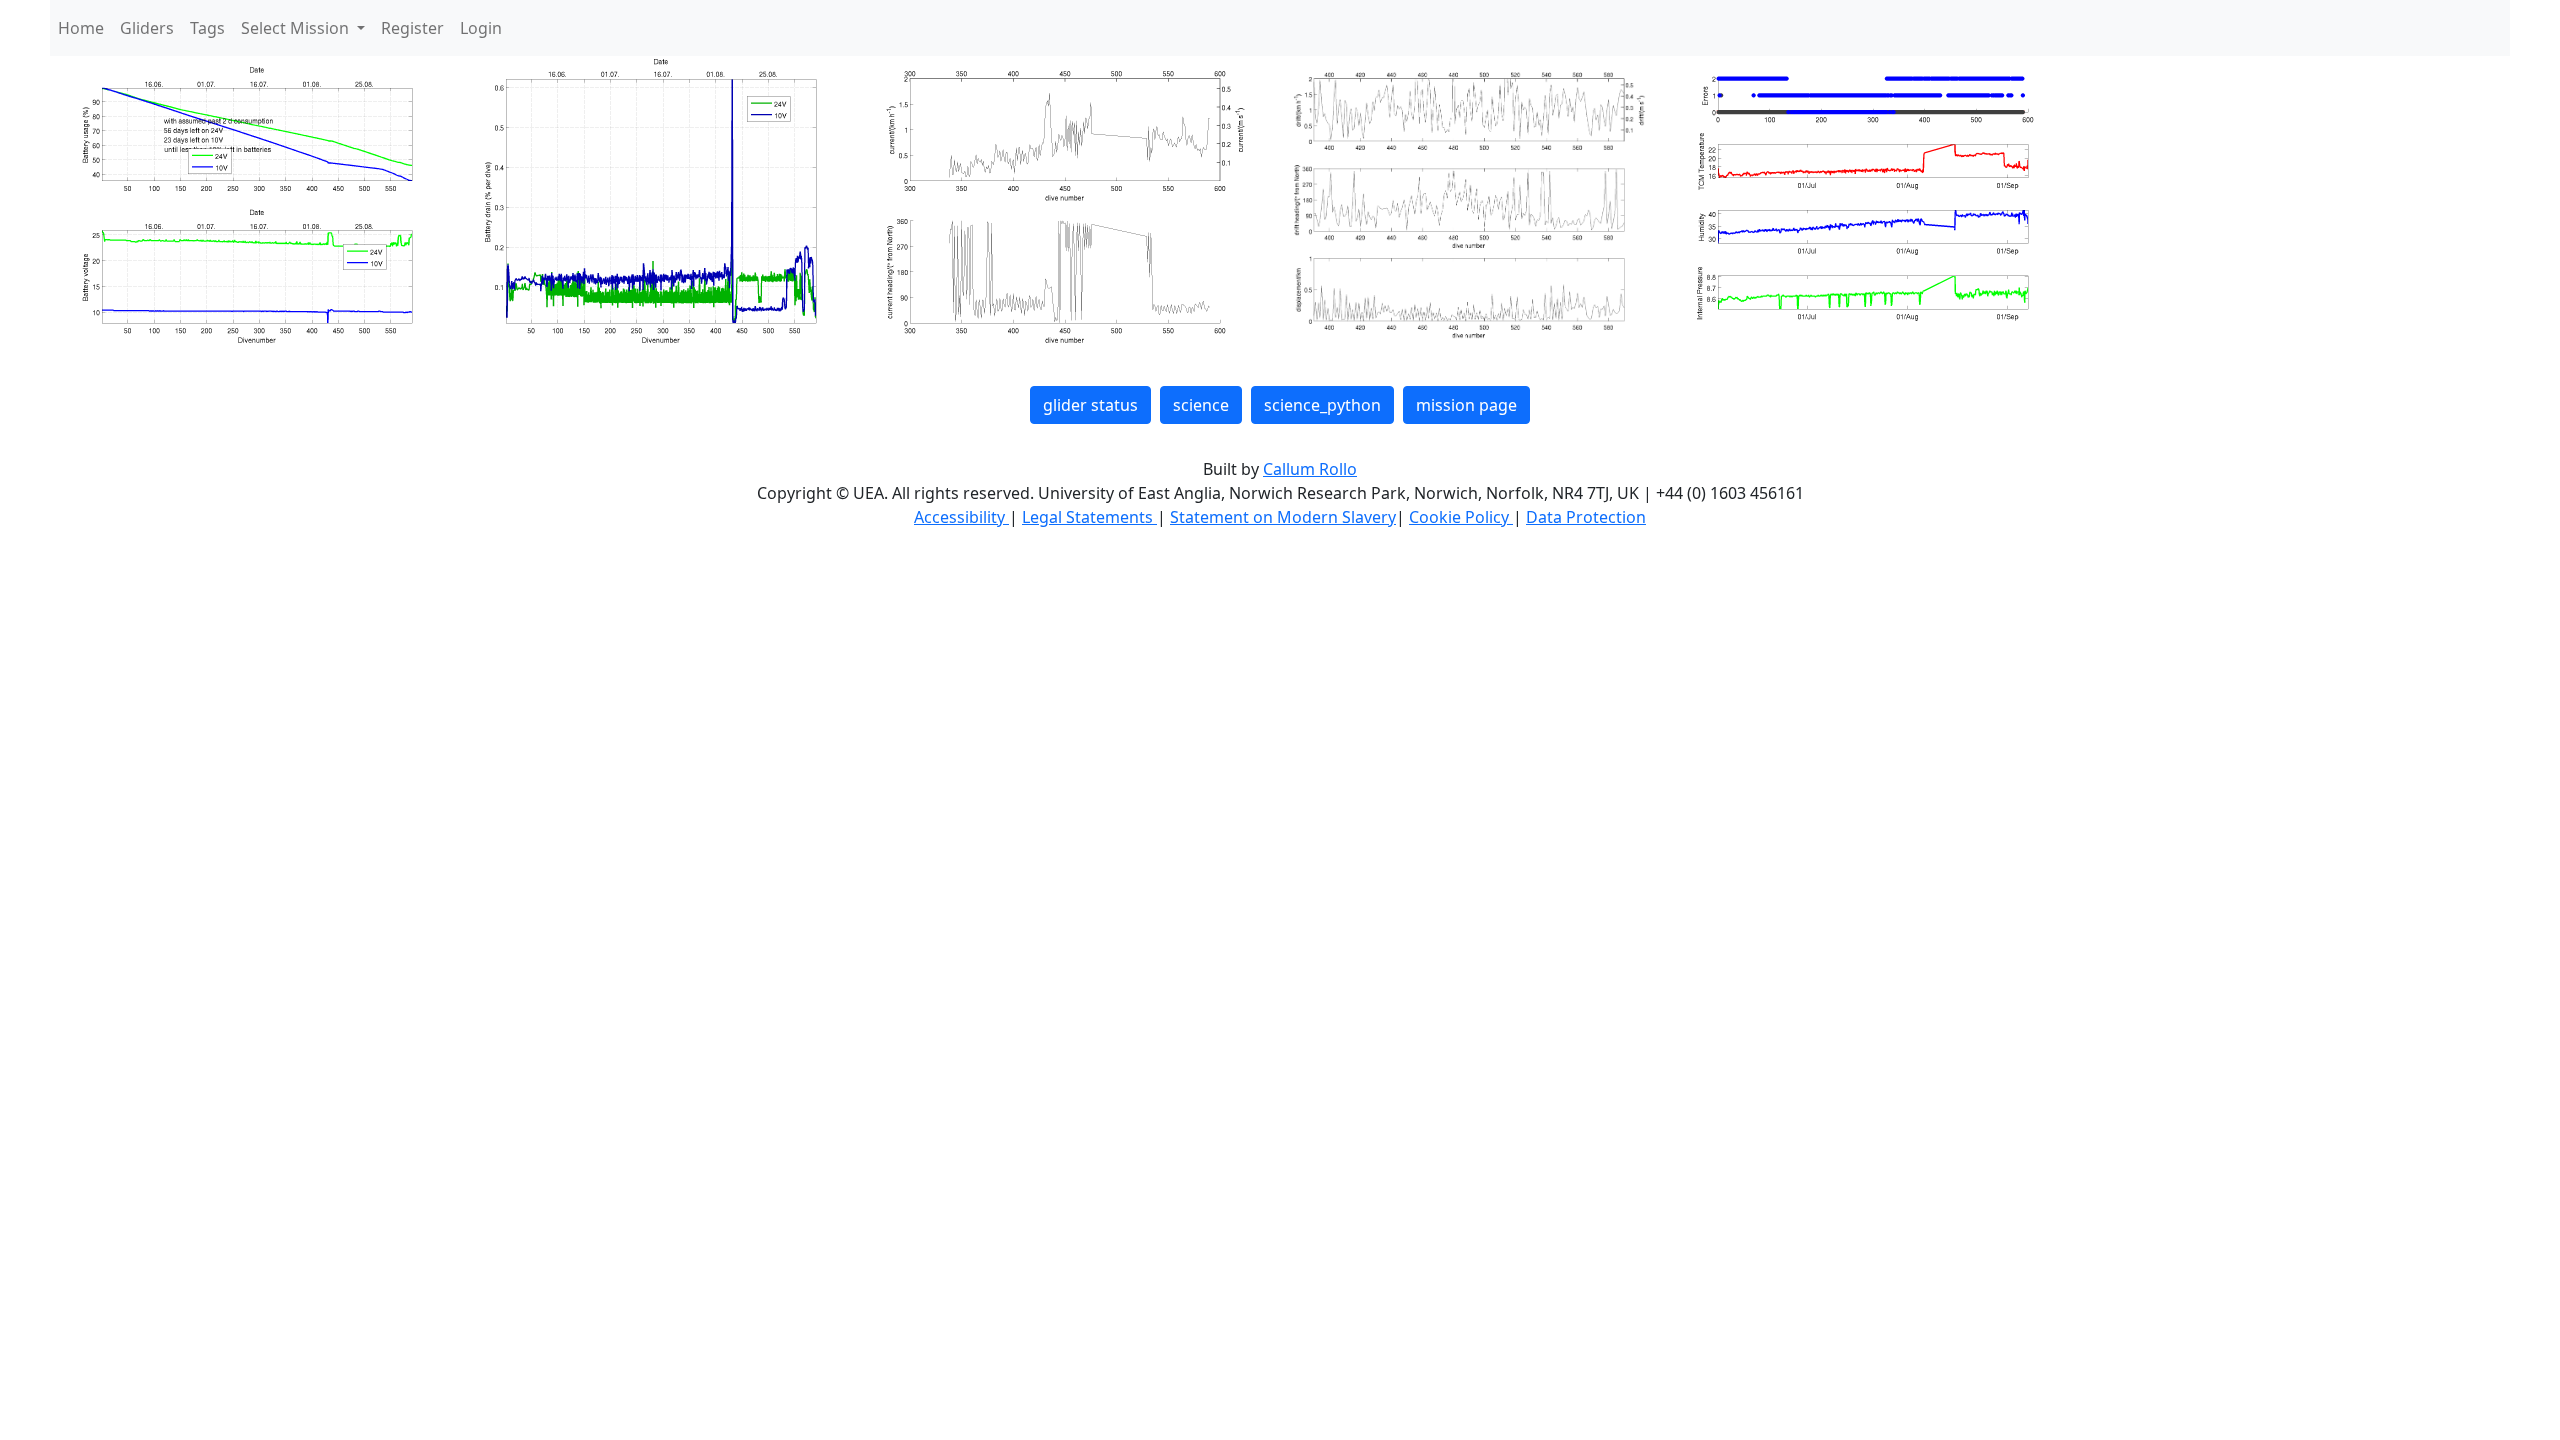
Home (81, 28)
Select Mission (297, 28)
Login (481, 28)
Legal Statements (1089, 517)
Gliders (147, 28)
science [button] (1201, 405)
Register (412, 28)
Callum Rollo (1310, 469)
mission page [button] (1466, 405)
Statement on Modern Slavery (1283, 517)
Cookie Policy (1461, 517)
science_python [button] (1322, 405)
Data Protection (1586, 517)
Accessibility (961, 517)
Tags (207, 28)
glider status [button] (1090, 405)
